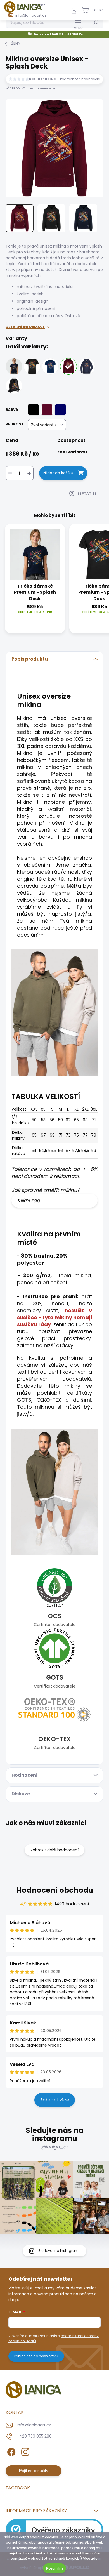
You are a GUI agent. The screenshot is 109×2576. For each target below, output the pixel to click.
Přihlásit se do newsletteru (36, 2356)
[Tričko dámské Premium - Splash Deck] (14, 366)
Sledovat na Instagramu (60, 2251)
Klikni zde (29, 1200)
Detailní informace (25, 327)
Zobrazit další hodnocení (54, 1850)
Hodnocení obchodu (55, 1890)
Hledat (96, 22)
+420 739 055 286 (34, 2436)
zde (94, 2559)
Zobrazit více (55, 2100)
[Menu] (78, 24)
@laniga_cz (54, 2147)
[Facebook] (10, 2451)
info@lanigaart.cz (34, 2425)
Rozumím (54, 2568)
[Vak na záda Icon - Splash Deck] (14, 386)
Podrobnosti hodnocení (80, 79)
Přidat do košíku (58, 473)
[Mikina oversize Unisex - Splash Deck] (68, 366)
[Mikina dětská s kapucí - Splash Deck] (87, 366)
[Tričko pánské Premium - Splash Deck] (32, 366)
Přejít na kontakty (34, 2471)
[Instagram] (24, 2451)
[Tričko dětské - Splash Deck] (50, 366)
